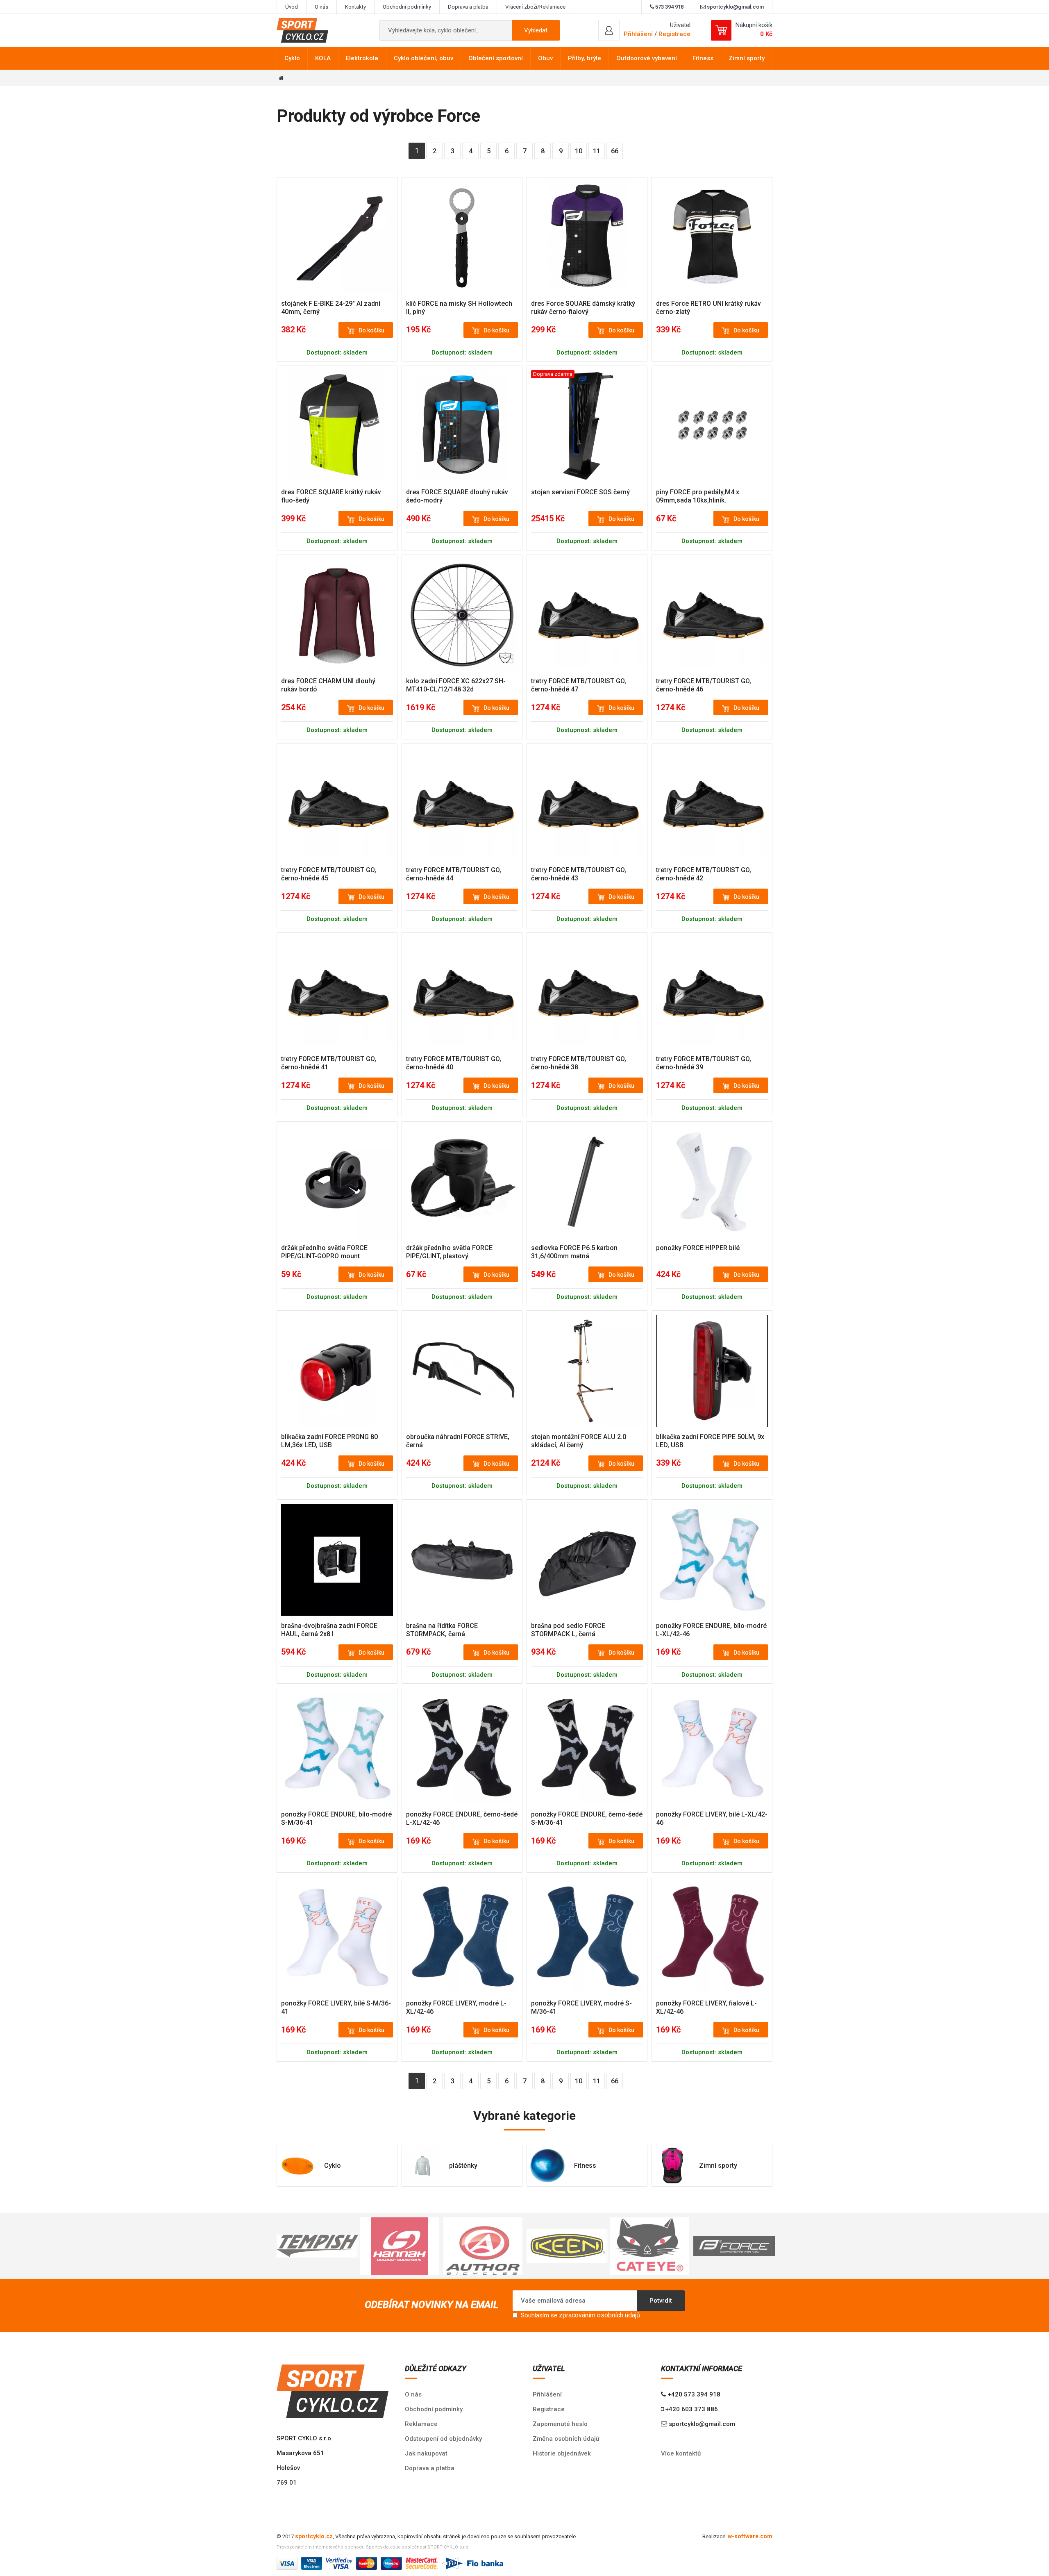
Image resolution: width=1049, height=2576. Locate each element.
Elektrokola (362, 58)
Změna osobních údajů (566, 2439)
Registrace (674, 34)
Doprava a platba (468, 7)
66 (615, 151)
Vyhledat (536, 30)
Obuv (545, 58)
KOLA (323, 58)
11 (597, 151)
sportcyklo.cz (314, 2536)
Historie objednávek (562, 2453)
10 (579, 151)
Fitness (703, 58)
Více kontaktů (681, 2453)
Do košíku (371, 330)
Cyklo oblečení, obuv (423, 58)
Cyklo (292, 58)
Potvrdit (661, 2301)
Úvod (292, 7)
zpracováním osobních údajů (599, 2315)
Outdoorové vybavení (647, 58)
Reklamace (421, 2424)
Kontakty (355, 7)
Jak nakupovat (426, 2453)
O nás (321, 7)
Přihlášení (547, 2394)
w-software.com (750, 2536)
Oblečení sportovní (496, 58)
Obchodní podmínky (407, 7)
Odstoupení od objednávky (443, 2439)
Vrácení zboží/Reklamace (535, 7)
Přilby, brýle (585, 58)
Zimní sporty (747, 58)
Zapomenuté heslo (560, 2424)
